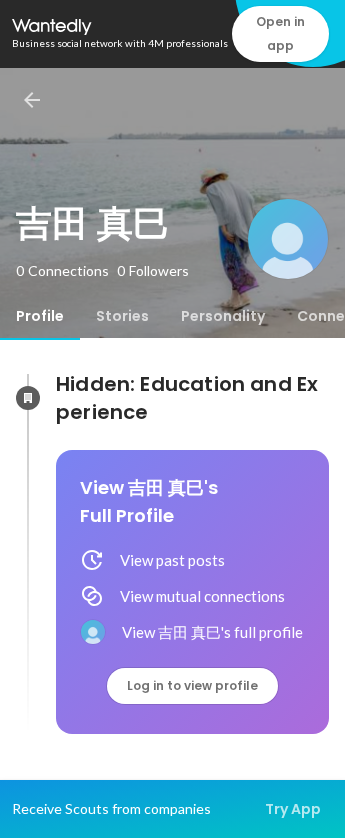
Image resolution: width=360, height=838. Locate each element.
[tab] (40, 316)
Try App (293, 809)
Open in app (280, 33)
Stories (122, 316)
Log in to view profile (192, 685)
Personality (223, 316)
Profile (40, 316)
